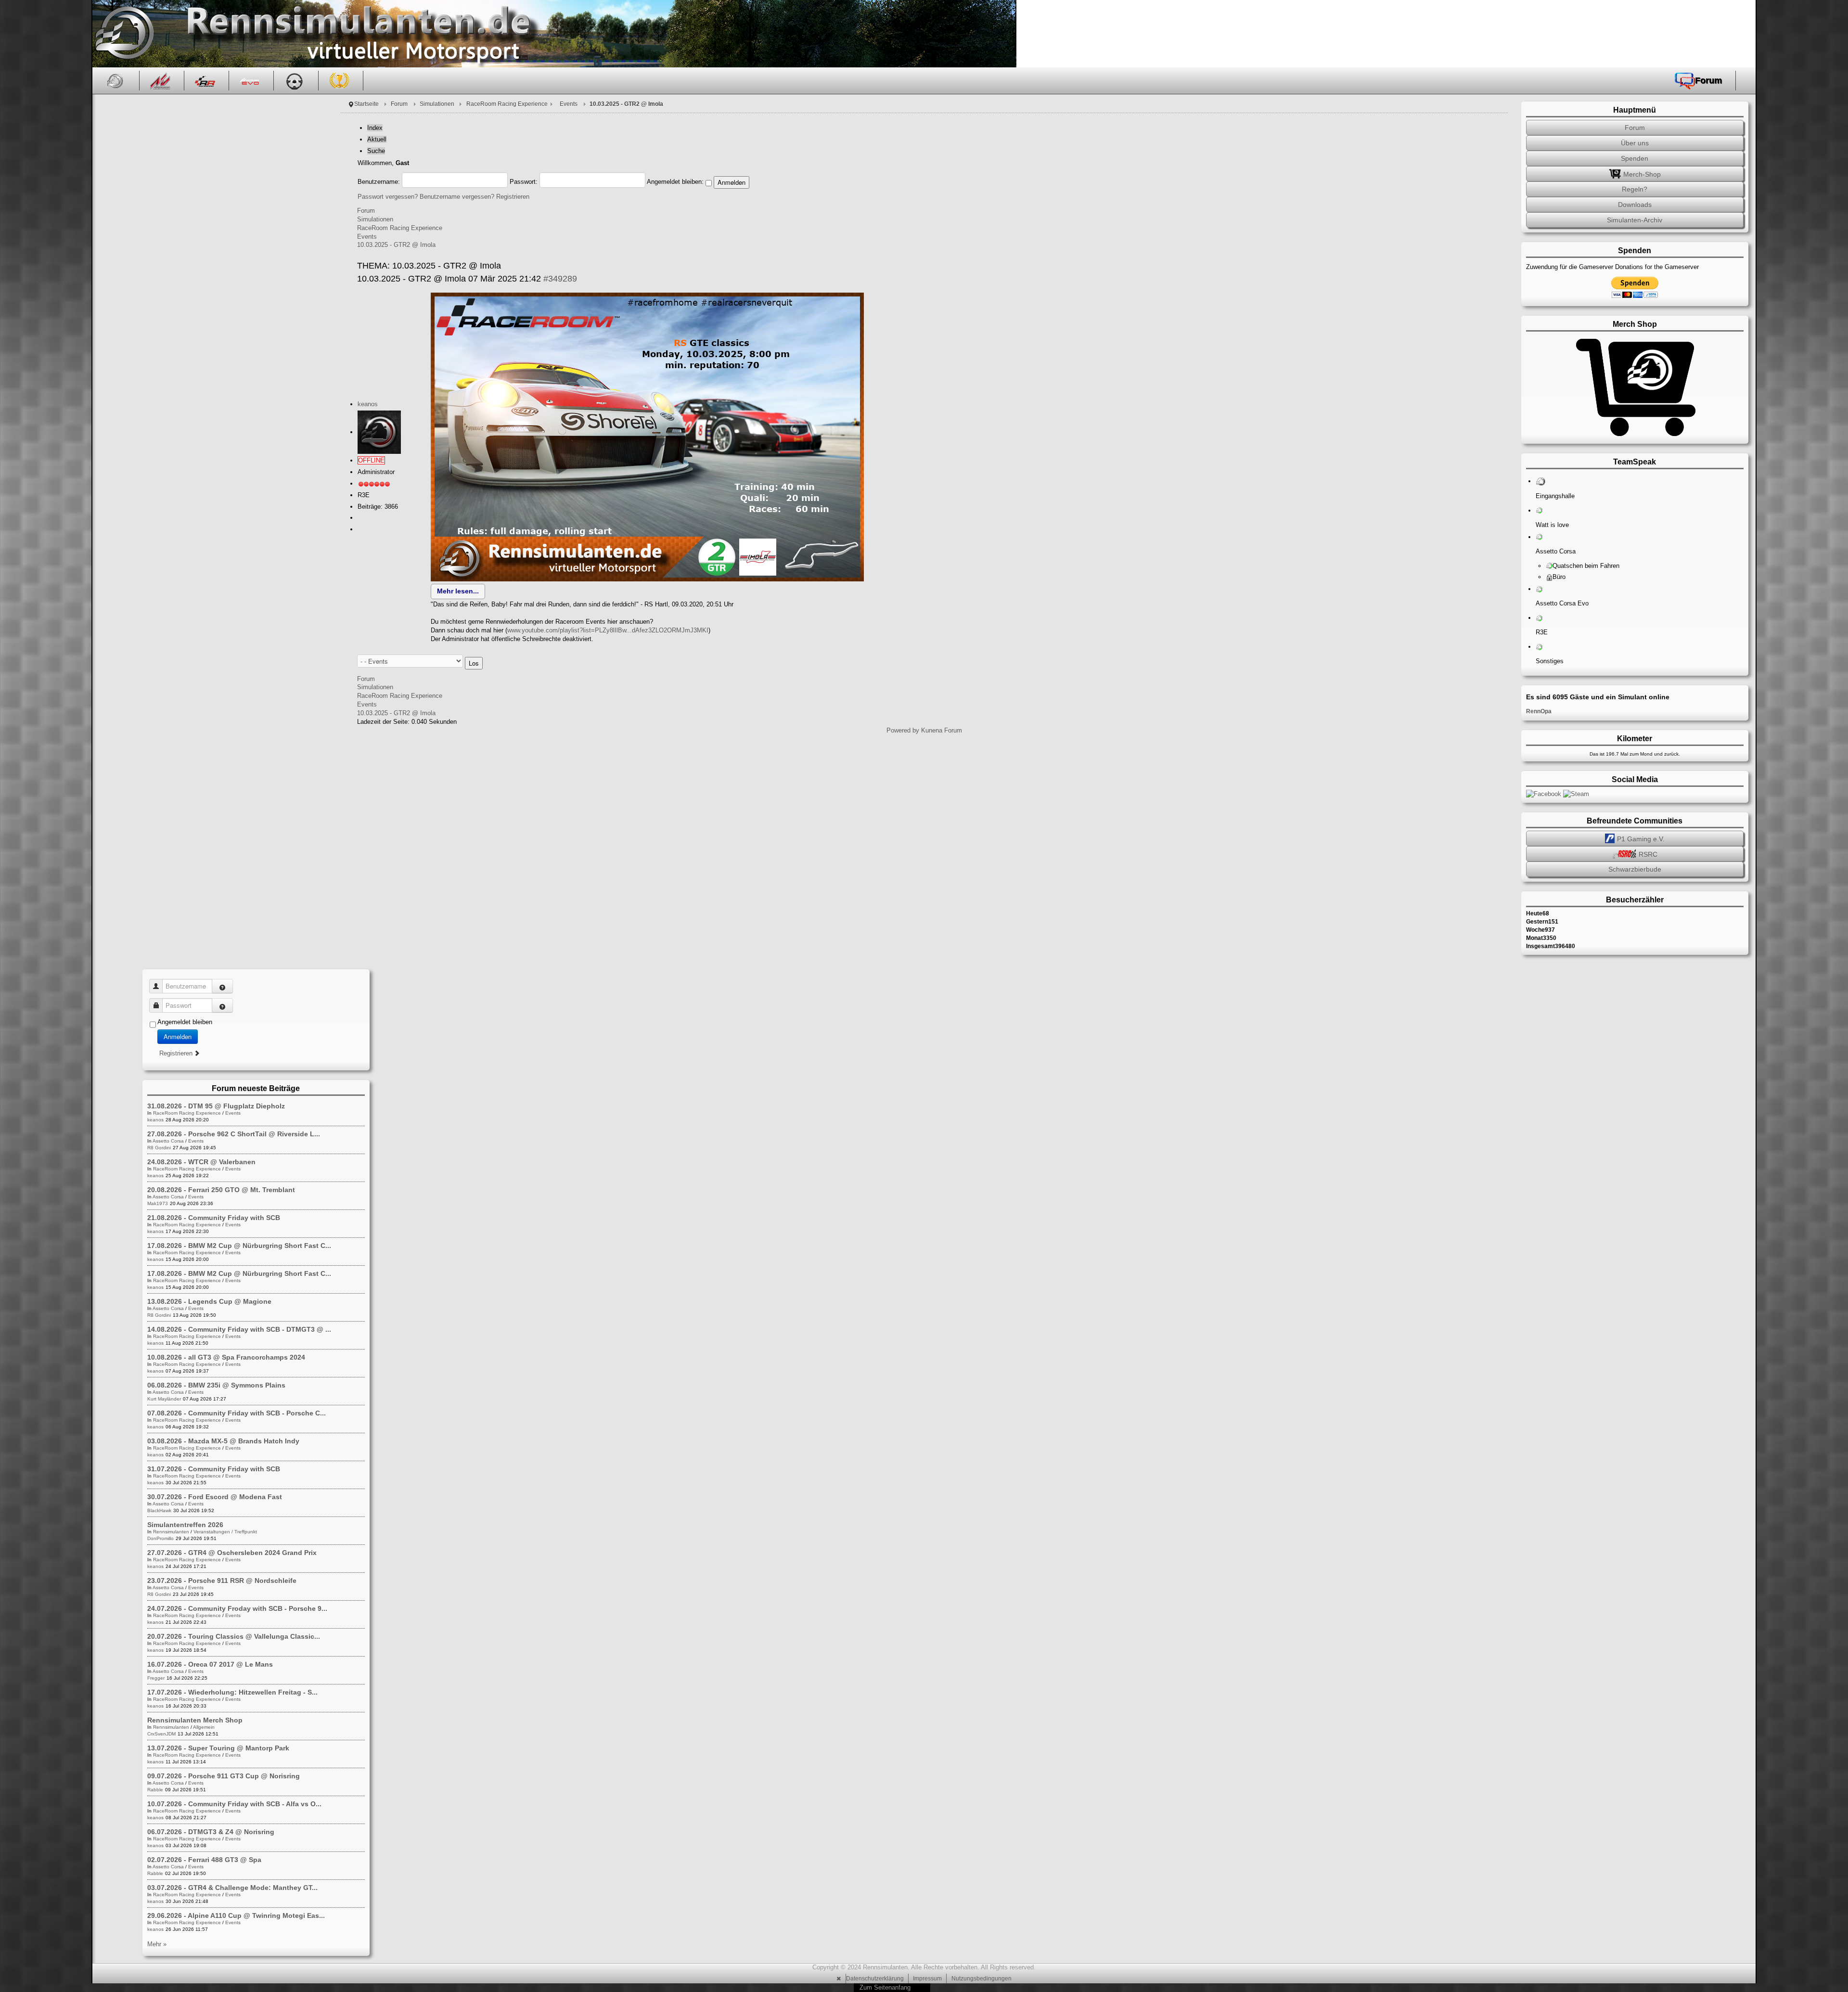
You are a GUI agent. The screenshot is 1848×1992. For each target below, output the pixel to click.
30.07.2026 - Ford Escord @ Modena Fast (215, 1497)
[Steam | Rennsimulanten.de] (1576, 793)
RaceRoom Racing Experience (507, 104)
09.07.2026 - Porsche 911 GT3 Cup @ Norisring (224, 1776)
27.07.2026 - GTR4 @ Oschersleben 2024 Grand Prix (232, 1553)
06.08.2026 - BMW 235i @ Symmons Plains (216, 1385)
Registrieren (513, 197)
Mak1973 (158, 1203)
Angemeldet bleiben (185, 1022)
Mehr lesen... (458, 591)
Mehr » (157, 1944)
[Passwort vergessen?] (222, 1005)
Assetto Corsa (168, 1141)
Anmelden (178, 1036)
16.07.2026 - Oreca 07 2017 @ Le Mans (210, 1664)
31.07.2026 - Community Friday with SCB (214, 1469)
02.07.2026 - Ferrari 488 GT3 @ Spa (204, 1860)
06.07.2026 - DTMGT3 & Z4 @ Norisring (211, 1832)
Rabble (155, 1790)
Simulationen (437, 104)
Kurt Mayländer (164, 1399)
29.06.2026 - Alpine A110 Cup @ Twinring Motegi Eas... (236, 1915)
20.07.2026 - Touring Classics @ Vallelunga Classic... (234, 1636)
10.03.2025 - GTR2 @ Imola (396, 245)
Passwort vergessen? (388, 197)
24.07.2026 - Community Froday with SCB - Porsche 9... (237, 1608)
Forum (399, 104)
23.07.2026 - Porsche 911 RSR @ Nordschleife (222, 1581)
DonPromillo (160, 1538)
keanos (368, 404)
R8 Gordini (159, 1148)
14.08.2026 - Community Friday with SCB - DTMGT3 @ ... (239, 1329)
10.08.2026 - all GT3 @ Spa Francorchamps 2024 (226, 1357)
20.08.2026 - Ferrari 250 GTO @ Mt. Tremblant (221, 1190)
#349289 (560, 279)
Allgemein (204, 1727)
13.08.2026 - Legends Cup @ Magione (209, 1301)
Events (569, 104)
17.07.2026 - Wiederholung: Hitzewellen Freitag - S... (232, 1692)
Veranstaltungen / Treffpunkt (225, 1532)
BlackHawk (159, 1510)
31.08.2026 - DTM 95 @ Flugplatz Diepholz (216, 1106)
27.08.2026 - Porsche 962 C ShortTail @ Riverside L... (234, 1134)
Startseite (366, 104)
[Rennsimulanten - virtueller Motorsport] (123, 34)
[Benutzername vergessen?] (222, 986)
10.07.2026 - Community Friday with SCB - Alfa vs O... (234, 1804)
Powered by (903, 730)
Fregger (156, 1678)
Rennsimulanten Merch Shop (195, 1720)
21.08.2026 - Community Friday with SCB (214, 1218)
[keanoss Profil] (379, 432)
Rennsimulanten (171, 1532)
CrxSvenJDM (161, 1734)
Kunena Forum (942, 730)
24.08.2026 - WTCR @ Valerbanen (201, 1162)
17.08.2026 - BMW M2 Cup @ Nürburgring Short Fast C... (239, 1246)
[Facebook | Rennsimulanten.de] (1545, 793)
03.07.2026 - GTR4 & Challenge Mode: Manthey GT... (232, 1888)
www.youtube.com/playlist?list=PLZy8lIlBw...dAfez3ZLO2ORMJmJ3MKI (608, 630)
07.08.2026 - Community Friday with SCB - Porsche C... (237, 1413)
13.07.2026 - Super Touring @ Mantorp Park (218, 1748)
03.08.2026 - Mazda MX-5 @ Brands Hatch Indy (223, 1441)
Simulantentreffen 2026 (185, 1525)
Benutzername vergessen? (457, 197)
